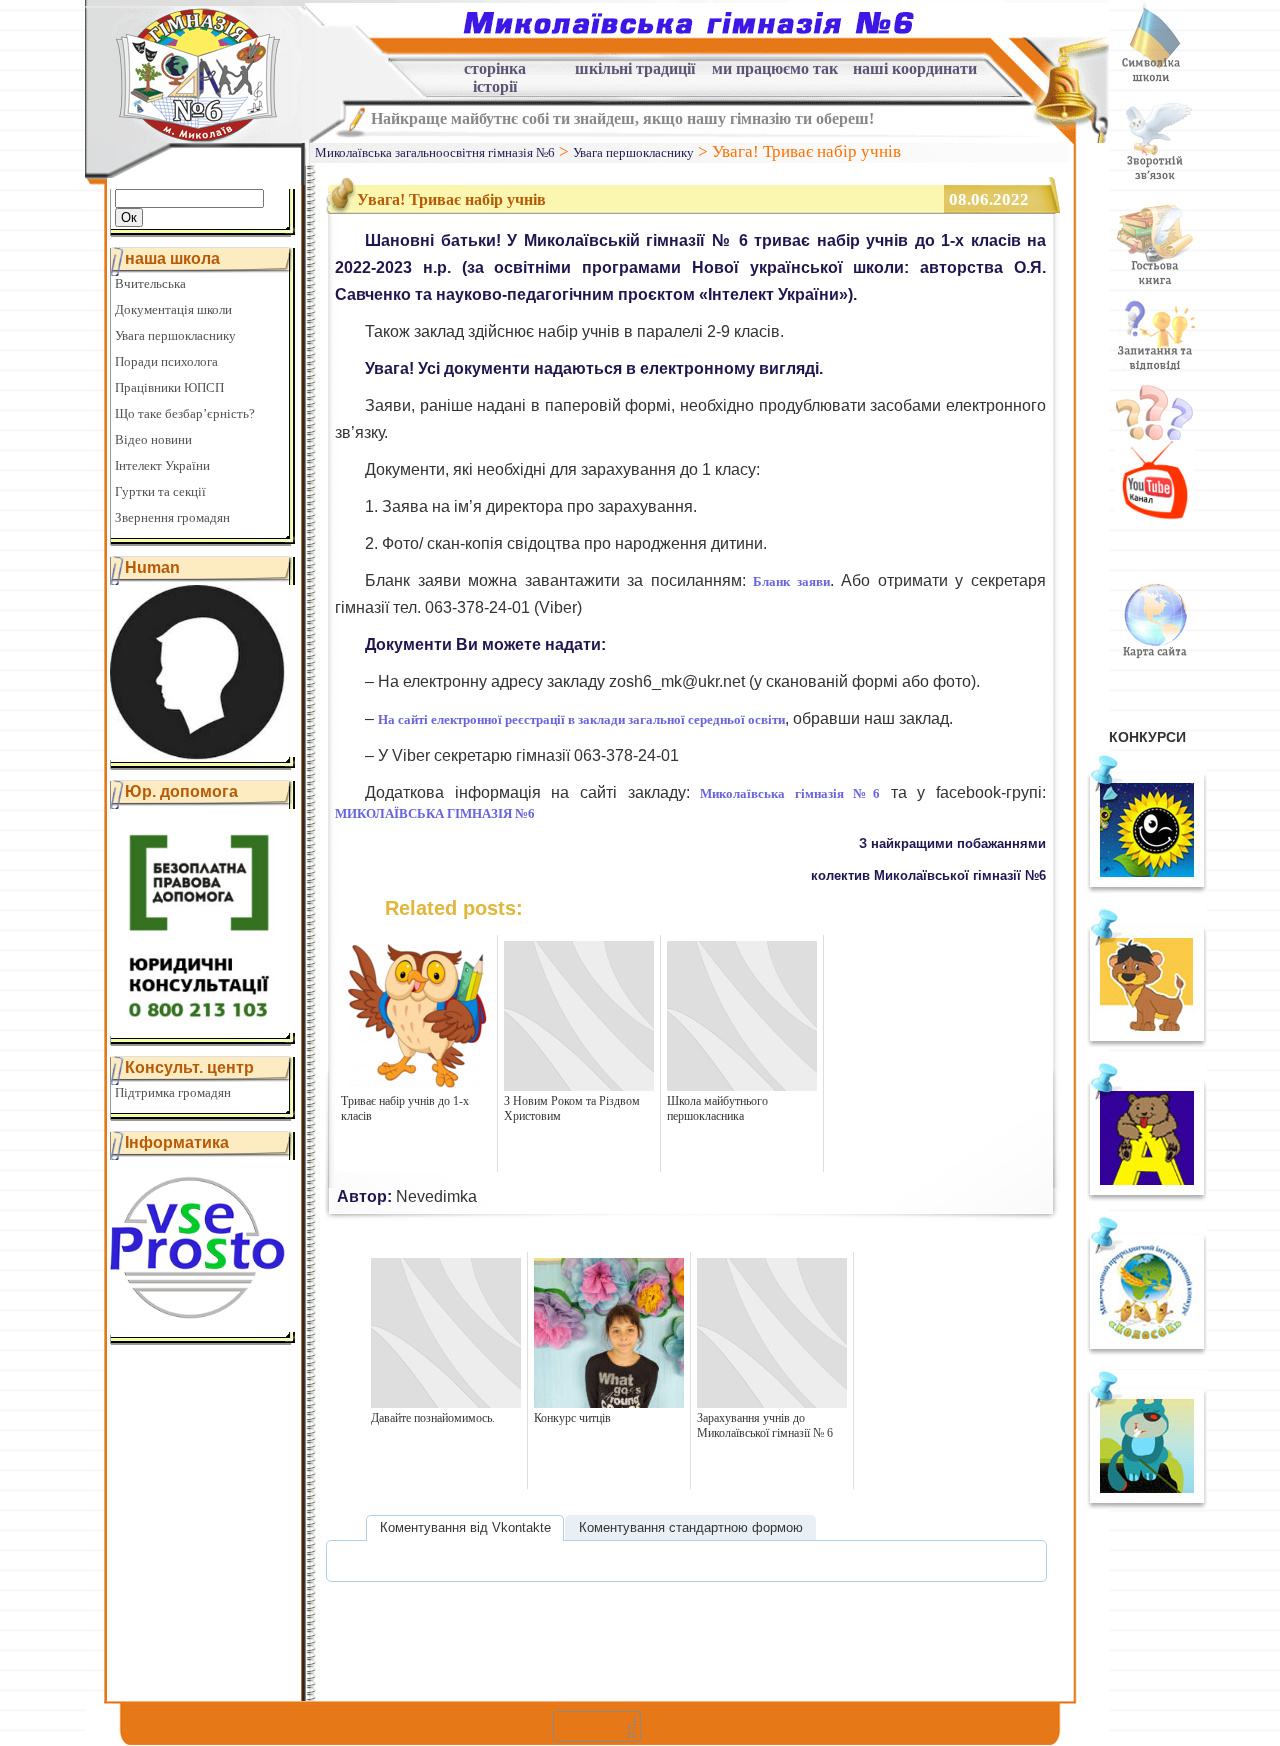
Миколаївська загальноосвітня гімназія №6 (435, 152)
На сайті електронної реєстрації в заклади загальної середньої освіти (581, 719)
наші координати (915, 69)
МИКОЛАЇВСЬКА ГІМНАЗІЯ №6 (435, 813)
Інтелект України (162, 465)
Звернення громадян (172, 517)
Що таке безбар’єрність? (185, 413)
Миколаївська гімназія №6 (790, 793)
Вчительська (150, 283)
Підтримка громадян (173, 1092)
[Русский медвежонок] (1147, 1197)
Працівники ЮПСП (169, 387)
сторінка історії (495, 71)
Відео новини (153, 439)
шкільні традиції (635, 69)
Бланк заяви (791, 581)
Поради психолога (166, 361)
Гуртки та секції (160, 491)
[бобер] (1147, 1505)
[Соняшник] (1147, 889)
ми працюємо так (775, 69)
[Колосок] (1147, 1351)
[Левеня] (1147, 1043)
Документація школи (173, 309)
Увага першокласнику (175, 335)
